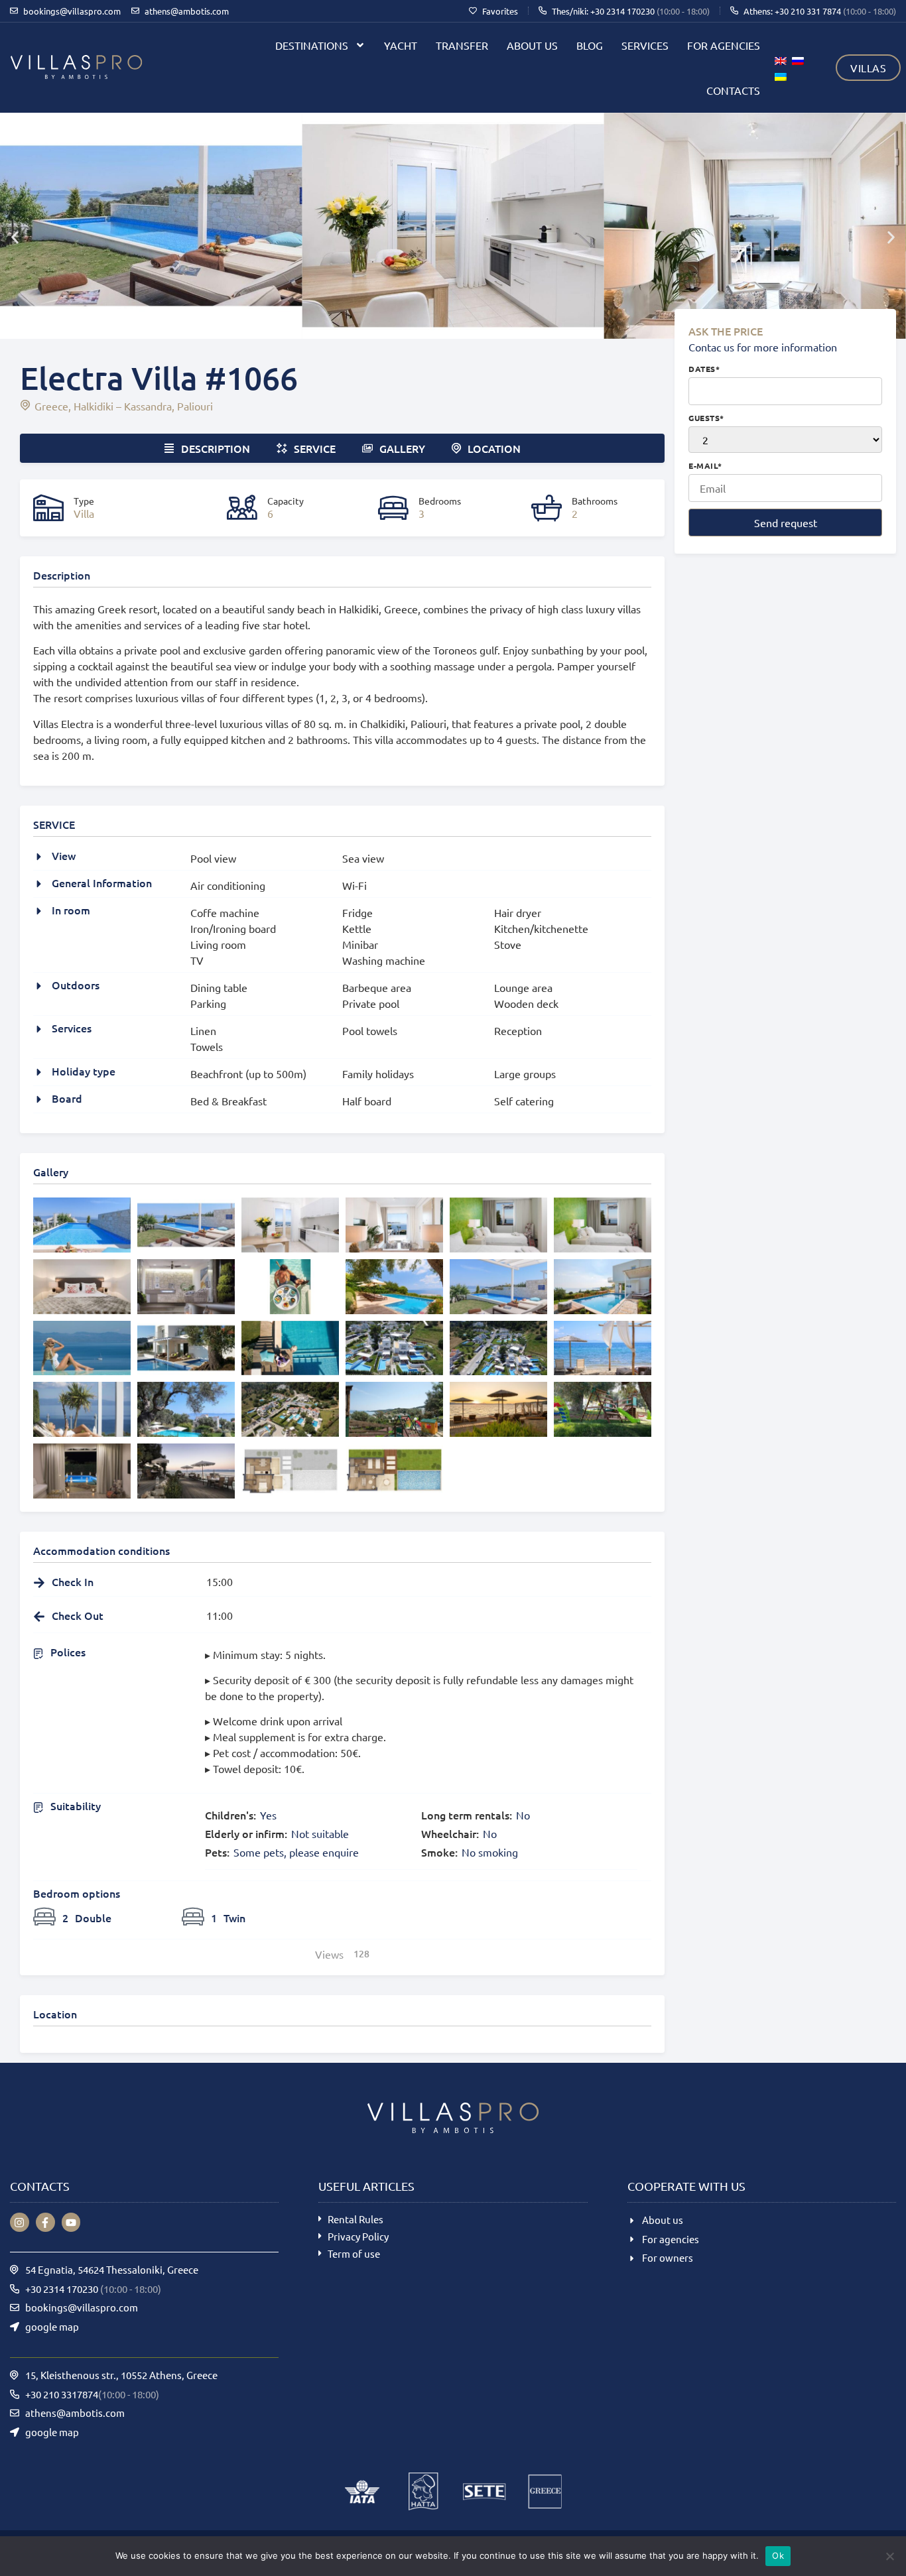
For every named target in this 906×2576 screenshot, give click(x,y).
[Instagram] (20, 2222)
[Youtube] (71, 2222)
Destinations (312, 45)
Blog (590, 45)
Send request (786, 522)
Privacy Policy (358, 2236)
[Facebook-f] (45, 2222)
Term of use (354, 2253)
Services (645, 45)
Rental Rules (356, 2219)
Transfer (462, 45)
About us (532, 45)
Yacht (401, 45)
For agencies (724, 45)
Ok (778, 2555)
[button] (15, 237)
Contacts (733, 90)
